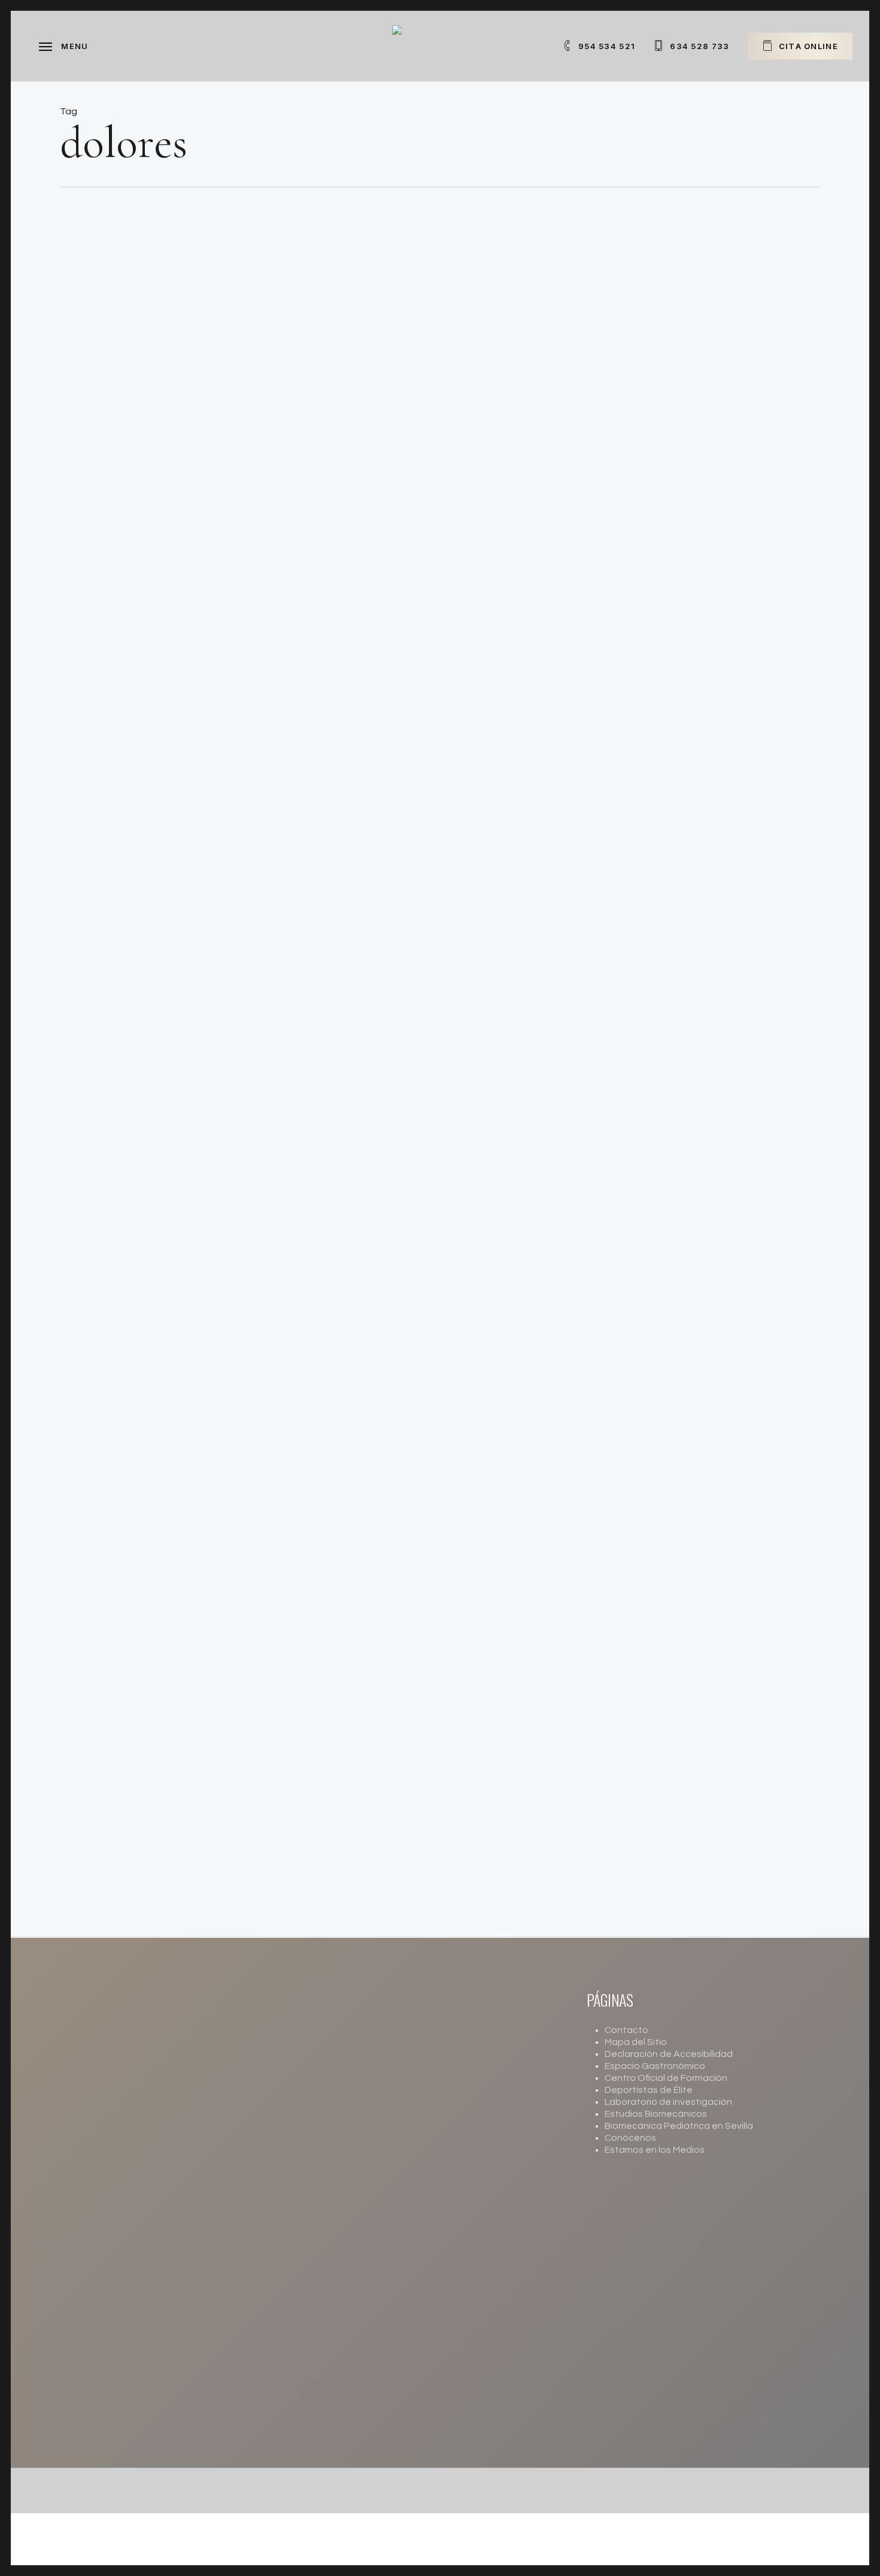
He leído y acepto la (429, 2218)
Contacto (626, 2030)
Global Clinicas (440, 405)
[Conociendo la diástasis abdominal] (192, 1094)
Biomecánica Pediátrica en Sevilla (679, 2126)
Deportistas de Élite (649, 2090)
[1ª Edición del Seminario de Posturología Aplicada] (563, 1823)
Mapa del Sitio (636, 2042)
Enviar (364, 2251)
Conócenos (630, 2138)
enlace (341, 2440)
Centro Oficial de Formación (666, 2078)
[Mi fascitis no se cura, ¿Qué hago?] (192, 365)
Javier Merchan (439, 1862)
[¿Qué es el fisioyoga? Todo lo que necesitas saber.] (192, 608)
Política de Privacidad (468, 2218)
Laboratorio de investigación (668, 2102)
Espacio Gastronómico (655, 2066)
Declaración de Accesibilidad (669, 2054)
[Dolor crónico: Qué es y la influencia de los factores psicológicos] (192, 1580)
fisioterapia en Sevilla (428, 1049)
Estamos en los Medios (655, 2150)
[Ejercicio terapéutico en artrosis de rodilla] (192, 851)
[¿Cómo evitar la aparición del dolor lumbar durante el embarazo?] (192, 1337)
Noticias (391, 320)
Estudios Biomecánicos (656, 2114)
